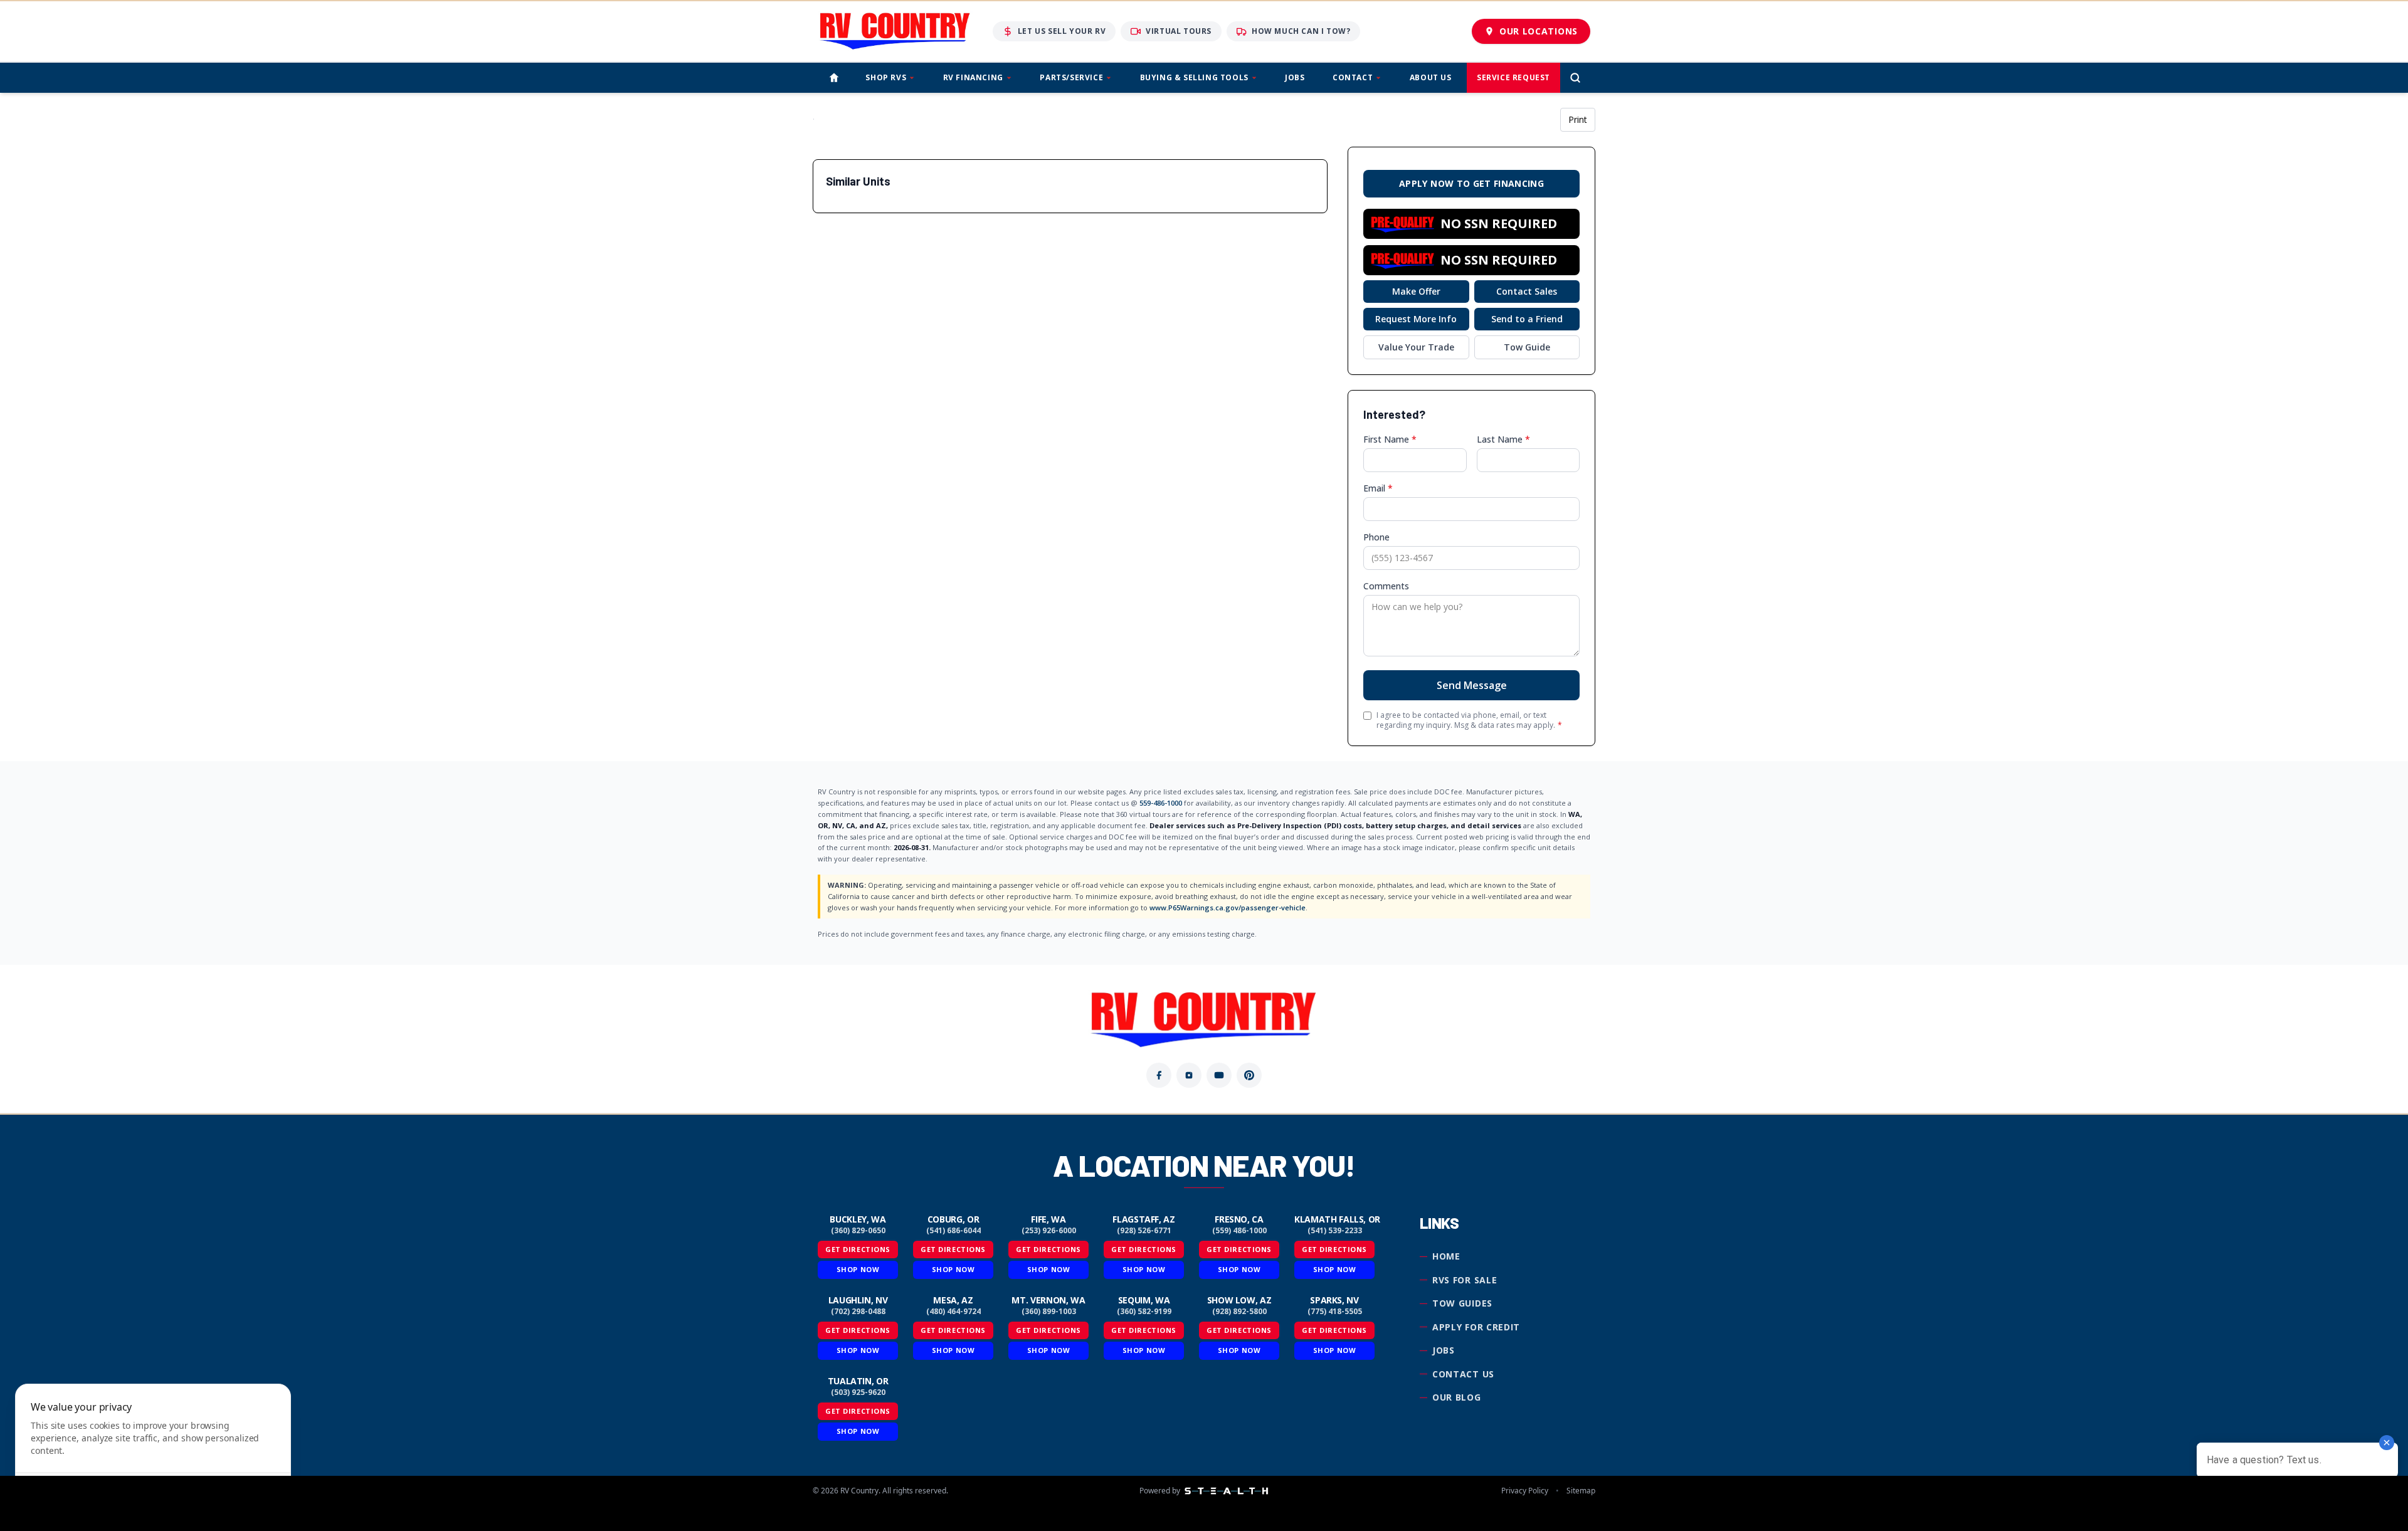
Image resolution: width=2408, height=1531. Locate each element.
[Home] (834, 78)
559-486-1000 (1161, 803)
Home (1446, 1256)
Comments (1386, 586)
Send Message (1472, 685)
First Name (1390, 439)
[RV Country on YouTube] (1219, 1075)
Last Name (1503, 439)
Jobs (1295, 77)
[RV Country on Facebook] (1159, 1075)
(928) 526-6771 (1144, 1231)
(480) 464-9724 (953, 1312)
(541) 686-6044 (953, 1231)
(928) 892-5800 (1239, 1312)
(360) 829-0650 (858, 1231)
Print (1578, 119)
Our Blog (1457, 1397)
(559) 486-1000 (1239, 1231)
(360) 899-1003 (1049, 1312)
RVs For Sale (1465, 1280)
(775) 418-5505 (1335, 1312)
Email (1378, 488)
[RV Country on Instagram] (1189, 1075)
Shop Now (858, 1269)
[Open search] (1575, 78)
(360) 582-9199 (1144, 1312)
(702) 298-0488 (858, 1312)
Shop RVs (886, 77)
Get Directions (858, 1249)
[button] (1471, 224)
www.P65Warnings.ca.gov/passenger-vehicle (1228, 908)
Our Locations (1539, 31)
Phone (1376, 537)
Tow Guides (1462, 1303)
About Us (1431, 77)
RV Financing (973, 77)
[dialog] (153, 1450)
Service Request (1513, 77)
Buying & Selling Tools (1194, 77)
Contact (1353, 77)
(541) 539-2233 (1335, 1231)
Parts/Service (1071, 77)
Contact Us (1463, 1374)
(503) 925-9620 (858, 1392)
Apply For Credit (1476, 1327)
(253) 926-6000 (1049, 1231)
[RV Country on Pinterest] (1249, 1075)
